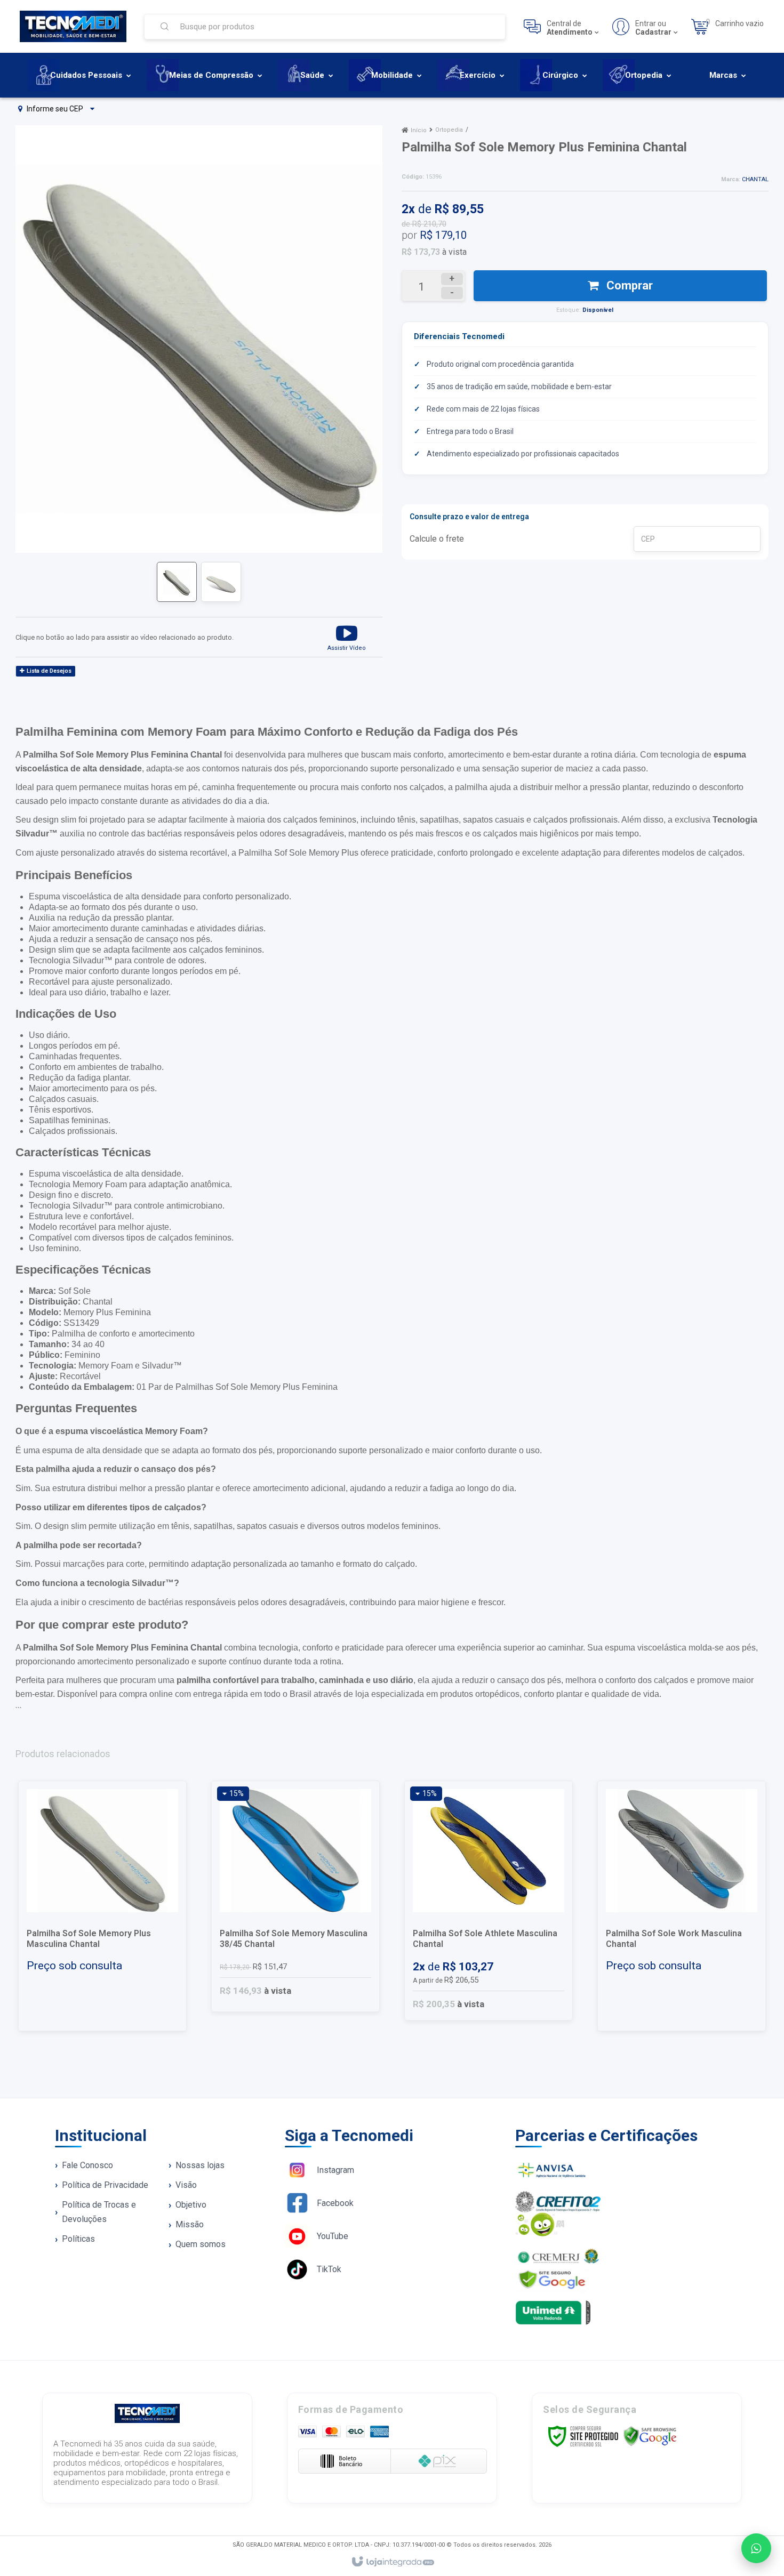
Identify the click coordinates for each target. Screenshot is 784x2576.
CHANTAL (755, 179)
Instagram (335, 2170)
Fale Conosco (87, 2165)
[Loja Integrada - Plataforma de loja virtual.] (392, 2562)
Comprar (628, 285)
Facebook (335, 2203)
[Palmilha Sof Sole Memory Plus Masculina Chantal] (102, 1906)
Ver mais (109, 1984)
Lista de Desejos (48, 671)
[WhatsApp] (756, 2548)
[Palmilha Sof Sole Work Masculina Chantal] (682, 1906)
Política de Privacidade (105, 2185)
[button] (347, 637)
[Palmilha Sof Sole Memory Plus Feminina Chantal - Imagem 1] (177, 582)
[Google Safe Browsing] (650, 2436)
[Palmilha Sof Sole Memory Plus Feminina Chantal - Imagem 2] (221, 582)
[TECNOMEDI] (73, 26)
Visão (186, 2185)
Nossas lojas (200, 2165)
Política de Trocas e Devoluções (99, 2212)
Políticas (78, 2239)
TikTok (329, 2269)
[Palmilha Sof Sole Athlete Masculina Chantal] (489, 1901)
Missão (190, 2224)
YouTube (333, 2236)
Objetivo (191, 2205)
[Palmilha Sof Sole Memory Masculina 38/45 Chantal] (295, 1896)
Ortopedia (449, 130)
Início (419, 130)
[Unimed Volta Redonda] (622, 2313)
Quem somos (201, 2244)
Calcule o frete (437, 539)
